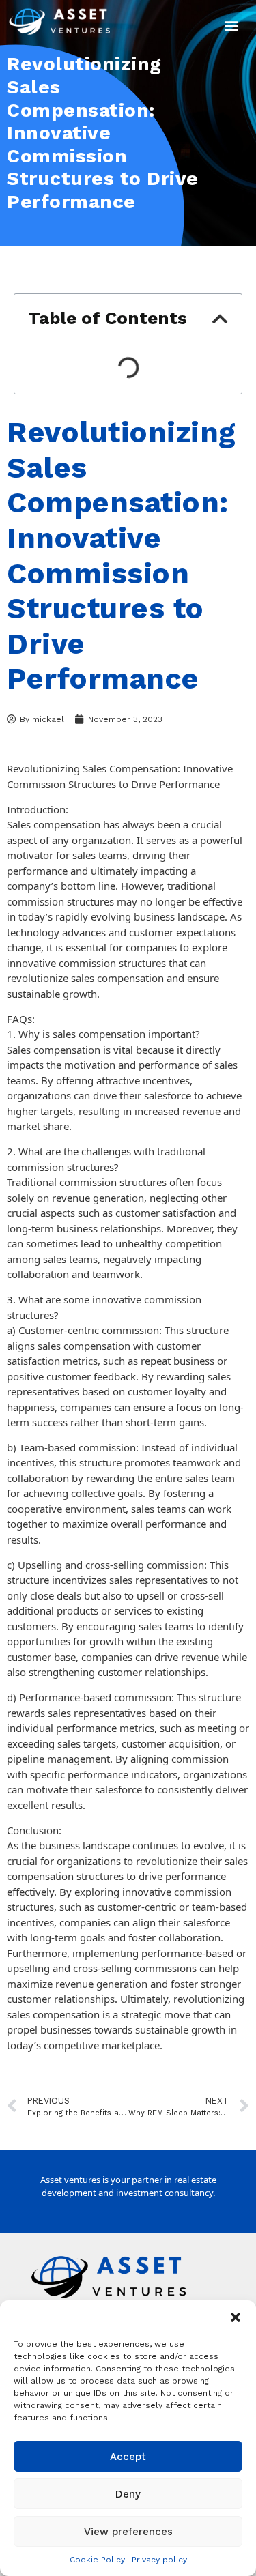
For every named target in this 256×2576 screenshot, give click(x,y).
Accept (128, 2457)
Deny (128, 2494)
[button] (236, 2317)
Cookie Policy (97, 2560)
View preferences (128, 2532)
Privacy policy (159, 2560)
